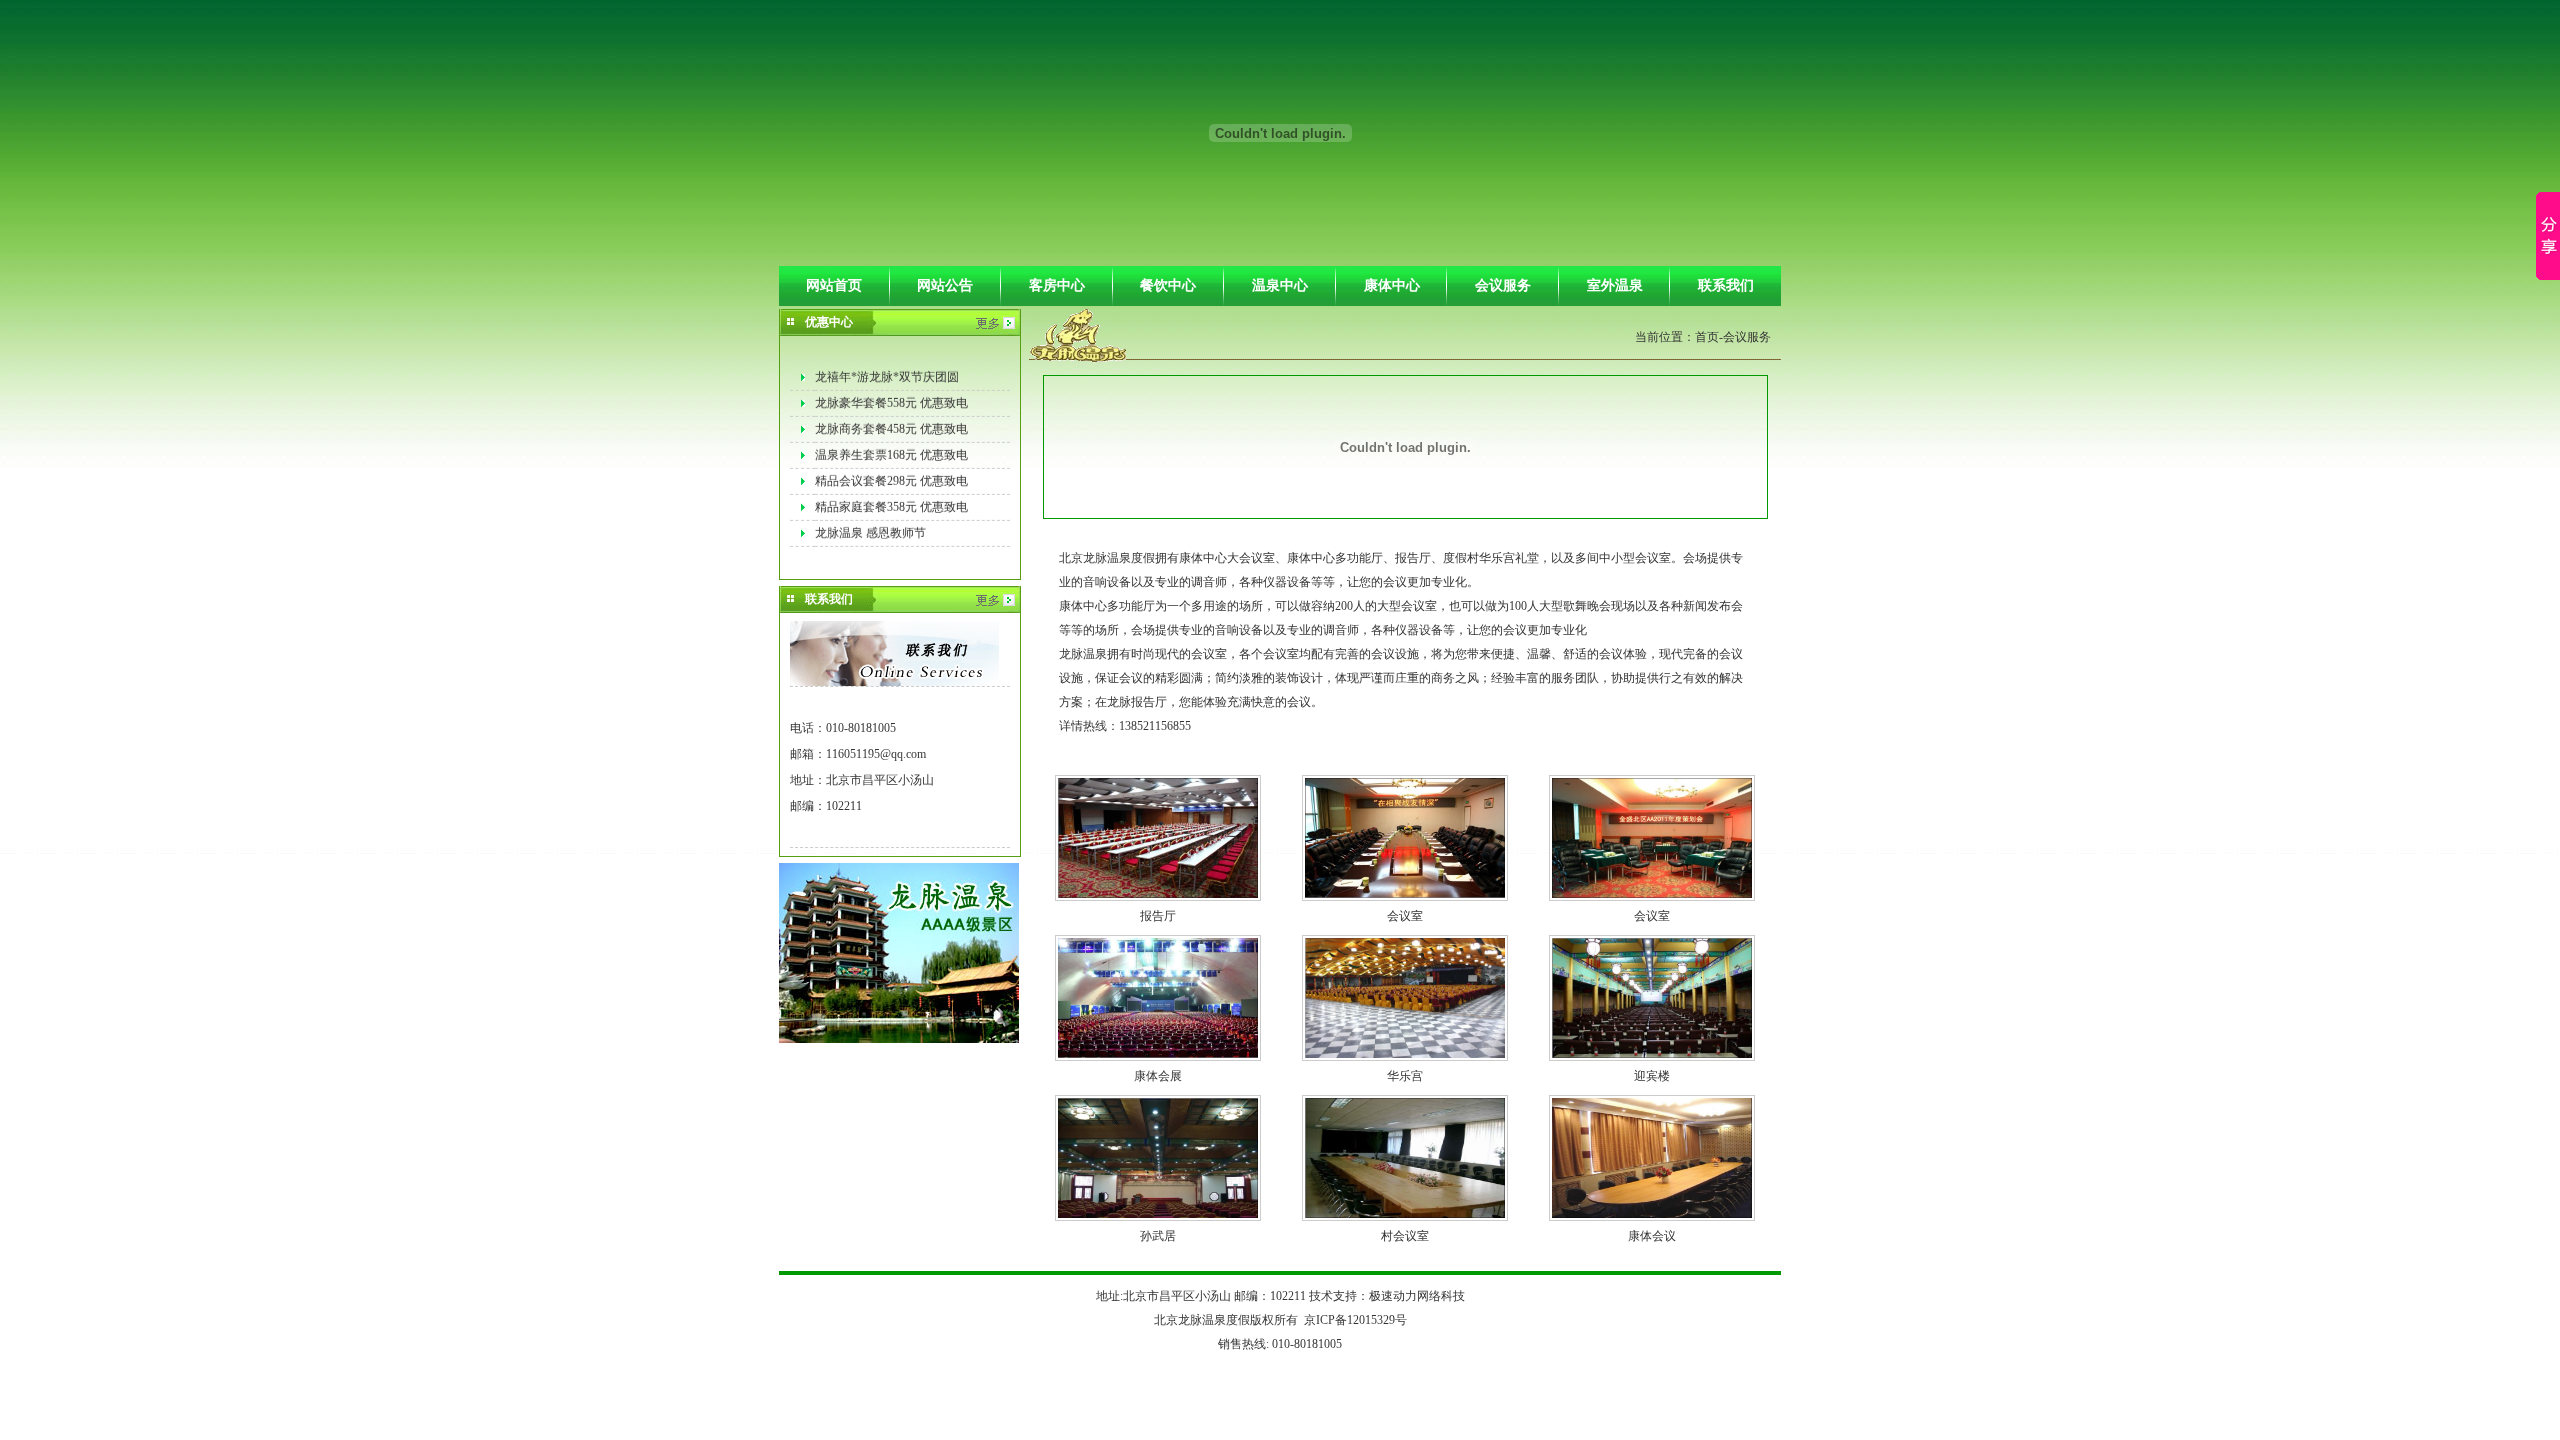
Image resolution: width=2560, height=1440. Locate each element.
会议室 (1405, 916)
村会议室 (1405, 1236)
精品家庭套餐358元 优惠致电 (891, 499)
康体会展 (1158, 1076)
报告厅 (1158, 916)
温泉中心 (1280, 285)
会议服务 (1503, 285)
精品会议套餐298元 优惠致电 (891, 473)
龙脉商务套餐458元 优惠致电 (891, 421)
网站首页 (834, 285)
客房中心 (1057, 285)
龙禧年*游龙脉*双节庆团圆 (887, 369)
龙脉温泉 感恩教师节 (870, 525)
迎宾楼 (1652, 1076)
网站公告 (945, 285)
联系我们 (1726, 285)
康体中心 (1392, 285)
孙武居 (1158, 1236)
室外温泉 (1615, 285)
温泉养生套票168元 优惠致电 (891, 447)
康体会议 (1652, 1236)
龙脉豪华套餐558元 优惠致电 (891, 395)
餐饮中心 (1168, 285)
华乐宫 (1405, 1076)
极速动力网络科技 (1417, 1296)
